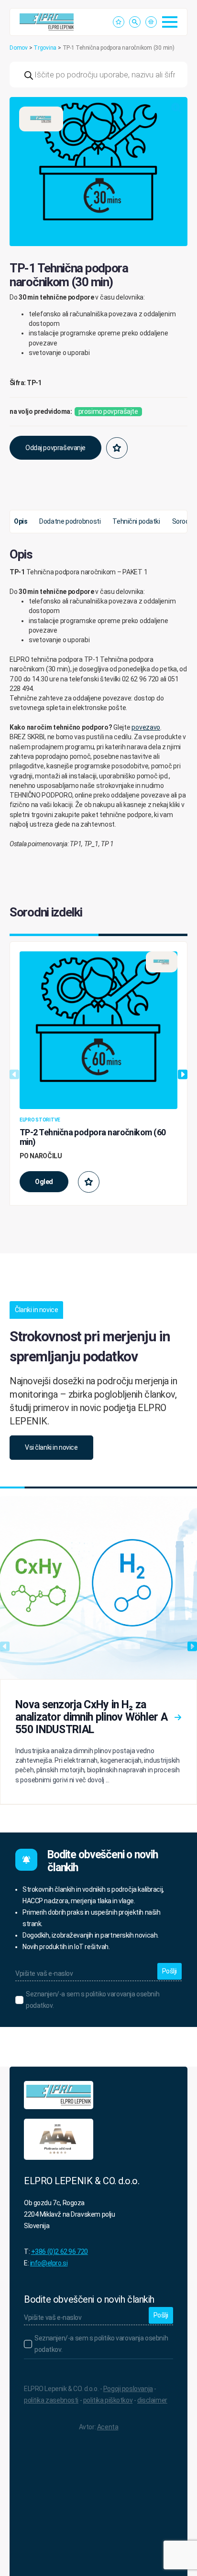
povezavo (146, 727)
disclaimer (152, 2400)
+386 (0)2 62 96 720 (60, 2252)
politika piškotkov (108, 2400)
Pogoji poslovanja (128, 2389)
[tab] (21, 522)
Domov (19, 48)
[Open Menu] (170, 22)
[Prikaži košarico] (151, 22)
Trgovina (45, 48)
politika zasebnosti (51, 2400)
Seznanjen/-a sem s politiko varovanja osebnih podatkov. (93, 2000)
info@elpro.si (49, 2263)
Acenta (108, 2427)
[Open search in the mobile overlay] (98, 75)
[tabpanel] (98, 698)
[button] (176, 108)
